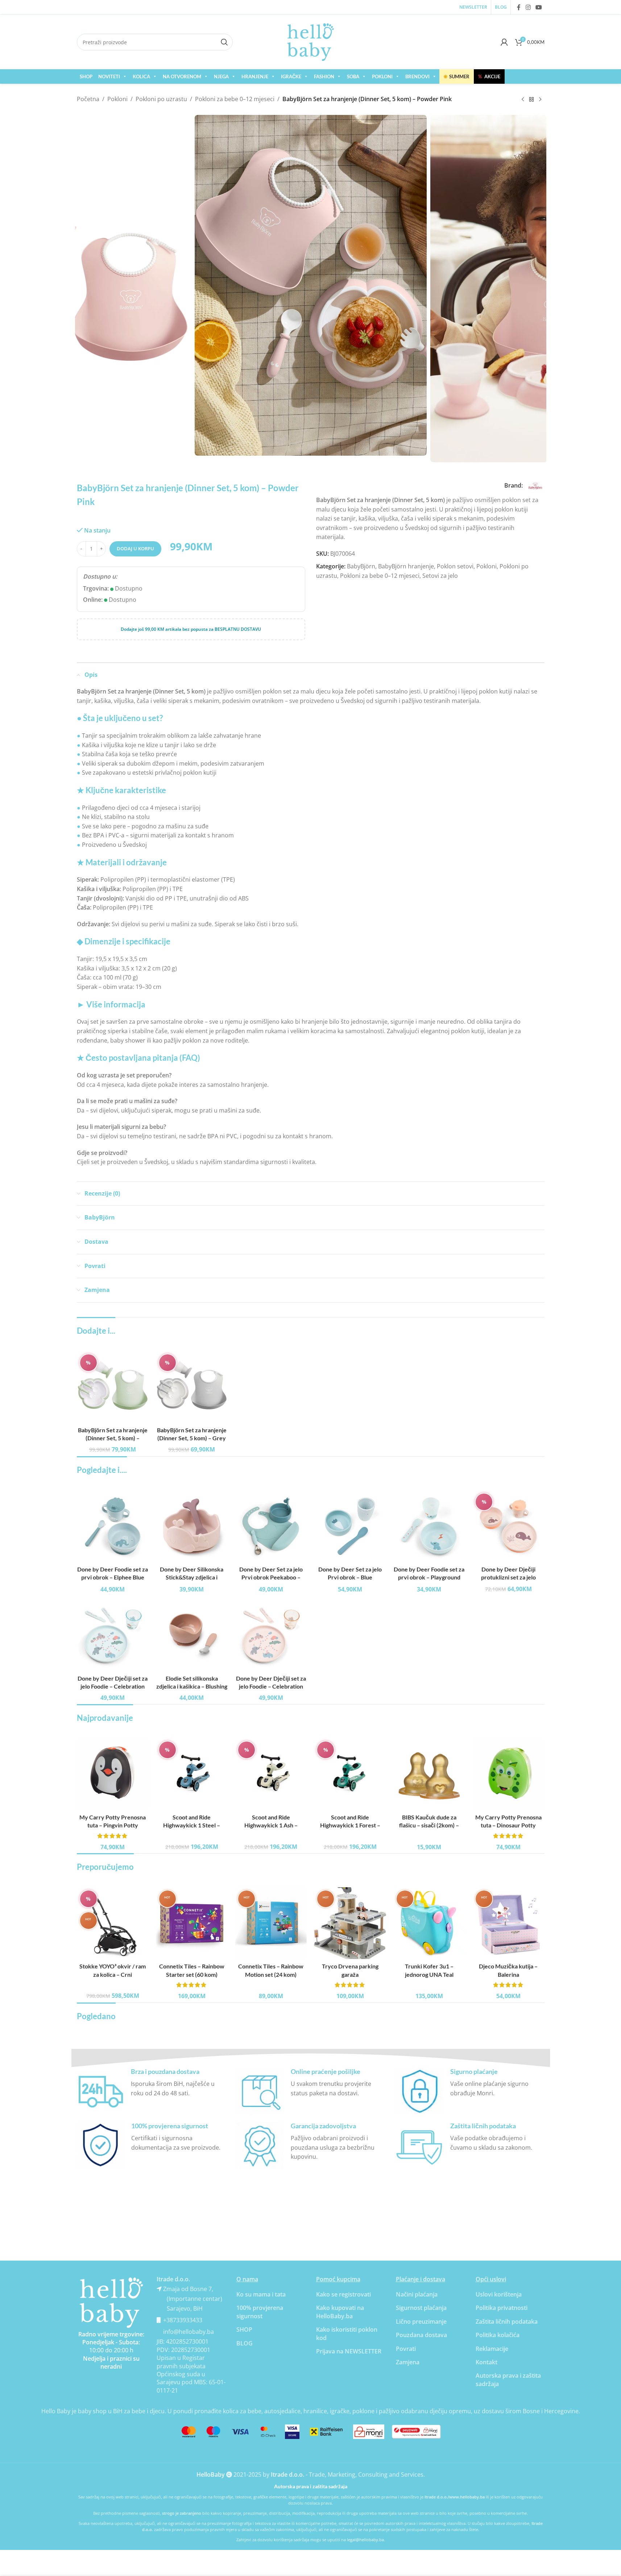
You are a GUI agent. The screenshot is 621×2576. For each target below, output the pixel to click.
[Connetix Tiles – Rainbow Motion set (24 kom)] (271, 1923)
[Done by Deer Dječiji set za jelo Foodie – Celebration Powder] (271, 1635)
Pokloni (382, 76)
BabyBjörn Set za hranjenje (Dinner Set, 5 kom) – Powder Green (113, 1438)
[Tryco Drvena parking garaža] (350, 1923)
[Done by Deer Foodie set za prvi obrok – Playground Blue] (429, 1526)
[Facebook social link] (519, 7)
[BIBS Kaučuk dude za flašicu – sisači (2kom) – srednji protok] (429, 1774)
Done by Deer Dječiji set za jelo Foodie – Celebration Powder (271, 1686)
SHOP (86, 76)
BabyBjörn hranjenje (406, 566)
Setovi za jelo (440, 576)
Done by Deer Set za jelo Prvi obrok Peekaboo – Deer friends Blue (271, 1577)
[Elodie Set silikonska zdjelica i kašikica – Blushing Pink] (192, 1635)
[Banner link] (111, 2303)
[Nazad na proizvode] (531, 100)
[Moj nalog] (504, 42)
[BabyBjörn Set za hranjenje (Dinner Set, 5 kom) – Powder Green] (113, 1387)
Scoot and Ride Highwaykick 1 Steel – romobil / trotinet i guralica (192, 1825)
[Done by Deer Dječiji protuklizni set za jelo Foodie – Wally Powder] (508, 1526)
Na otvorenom (182, 76)
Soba (353, 76)
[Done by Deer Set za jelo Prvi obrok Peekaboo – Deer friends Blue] (271, 1526)
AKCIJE (489, 76)
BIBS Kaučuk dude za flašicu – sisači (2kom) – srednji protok (429, 1825)
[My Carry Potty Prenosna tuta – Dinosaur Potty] (508, 1774)
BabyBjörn (361, 566)
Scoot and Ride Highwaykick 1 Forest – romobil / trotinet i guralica (350, 1825)
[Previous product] (523, 100)
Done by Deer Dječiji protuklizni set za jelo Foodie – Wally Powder (508, 1577)
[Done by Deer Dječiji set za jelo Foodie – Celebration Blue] (113, 1635)
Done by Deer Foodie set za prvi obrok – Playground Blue (429, 1577)
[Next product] (540, 100)
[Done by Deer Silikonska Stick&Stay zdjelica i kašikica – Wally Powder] (192, 1526)
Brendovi (417, 76)
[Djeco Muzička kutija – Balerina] (508, 1923)
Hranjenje (255, 76)
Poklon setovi (455, 566)
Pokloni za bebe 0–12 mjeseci (235, 99)
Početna (88, 99)
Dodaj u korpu (135, 548)
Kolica (141, 76)
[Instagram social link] (528, 7)
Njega (221, 76)
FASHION (324, 76)
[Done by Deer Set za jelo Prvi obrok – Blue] (350, 1526)
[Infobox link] (151, 2091)
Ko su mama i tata (261, 2294)
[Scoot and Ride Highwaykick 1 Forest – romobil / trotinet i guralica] (350, 1774)
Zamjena (408, 2362)
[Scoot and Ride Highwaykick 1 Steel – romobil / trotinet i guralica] (192, 1774)
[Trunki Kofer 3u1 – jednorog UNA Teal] (429, 1923)
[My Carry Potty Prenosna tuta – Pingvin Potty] (113, 1774)
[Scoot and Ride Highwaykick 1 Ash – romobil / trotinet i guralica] (271, 1774)
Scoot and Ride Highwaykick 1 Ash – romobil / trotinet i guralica (271, 1825)
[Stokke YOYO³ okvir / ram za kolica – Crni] (113, 1923)
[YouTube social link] (539, 7)
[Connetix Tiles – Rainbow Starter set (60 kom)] (192, 1923)
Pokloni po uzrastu (161, 99)
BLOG (245, 2343)
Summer (457, 76)
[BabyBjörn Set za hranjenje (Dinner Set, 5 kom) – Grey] (192, 1387)
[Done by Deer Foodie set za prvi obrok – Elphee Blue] (113, 1526)
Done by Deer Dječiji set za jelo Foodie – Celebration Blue (113, 1686)
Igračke (291, 76)
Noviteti (109, 76)
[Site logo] (311, 41)
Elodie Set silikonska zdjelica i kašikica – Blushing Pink (192, 1686)
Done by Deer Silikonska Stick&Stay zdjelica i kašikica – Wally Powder (192, 1577)
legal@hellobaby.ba (365, 2540)
